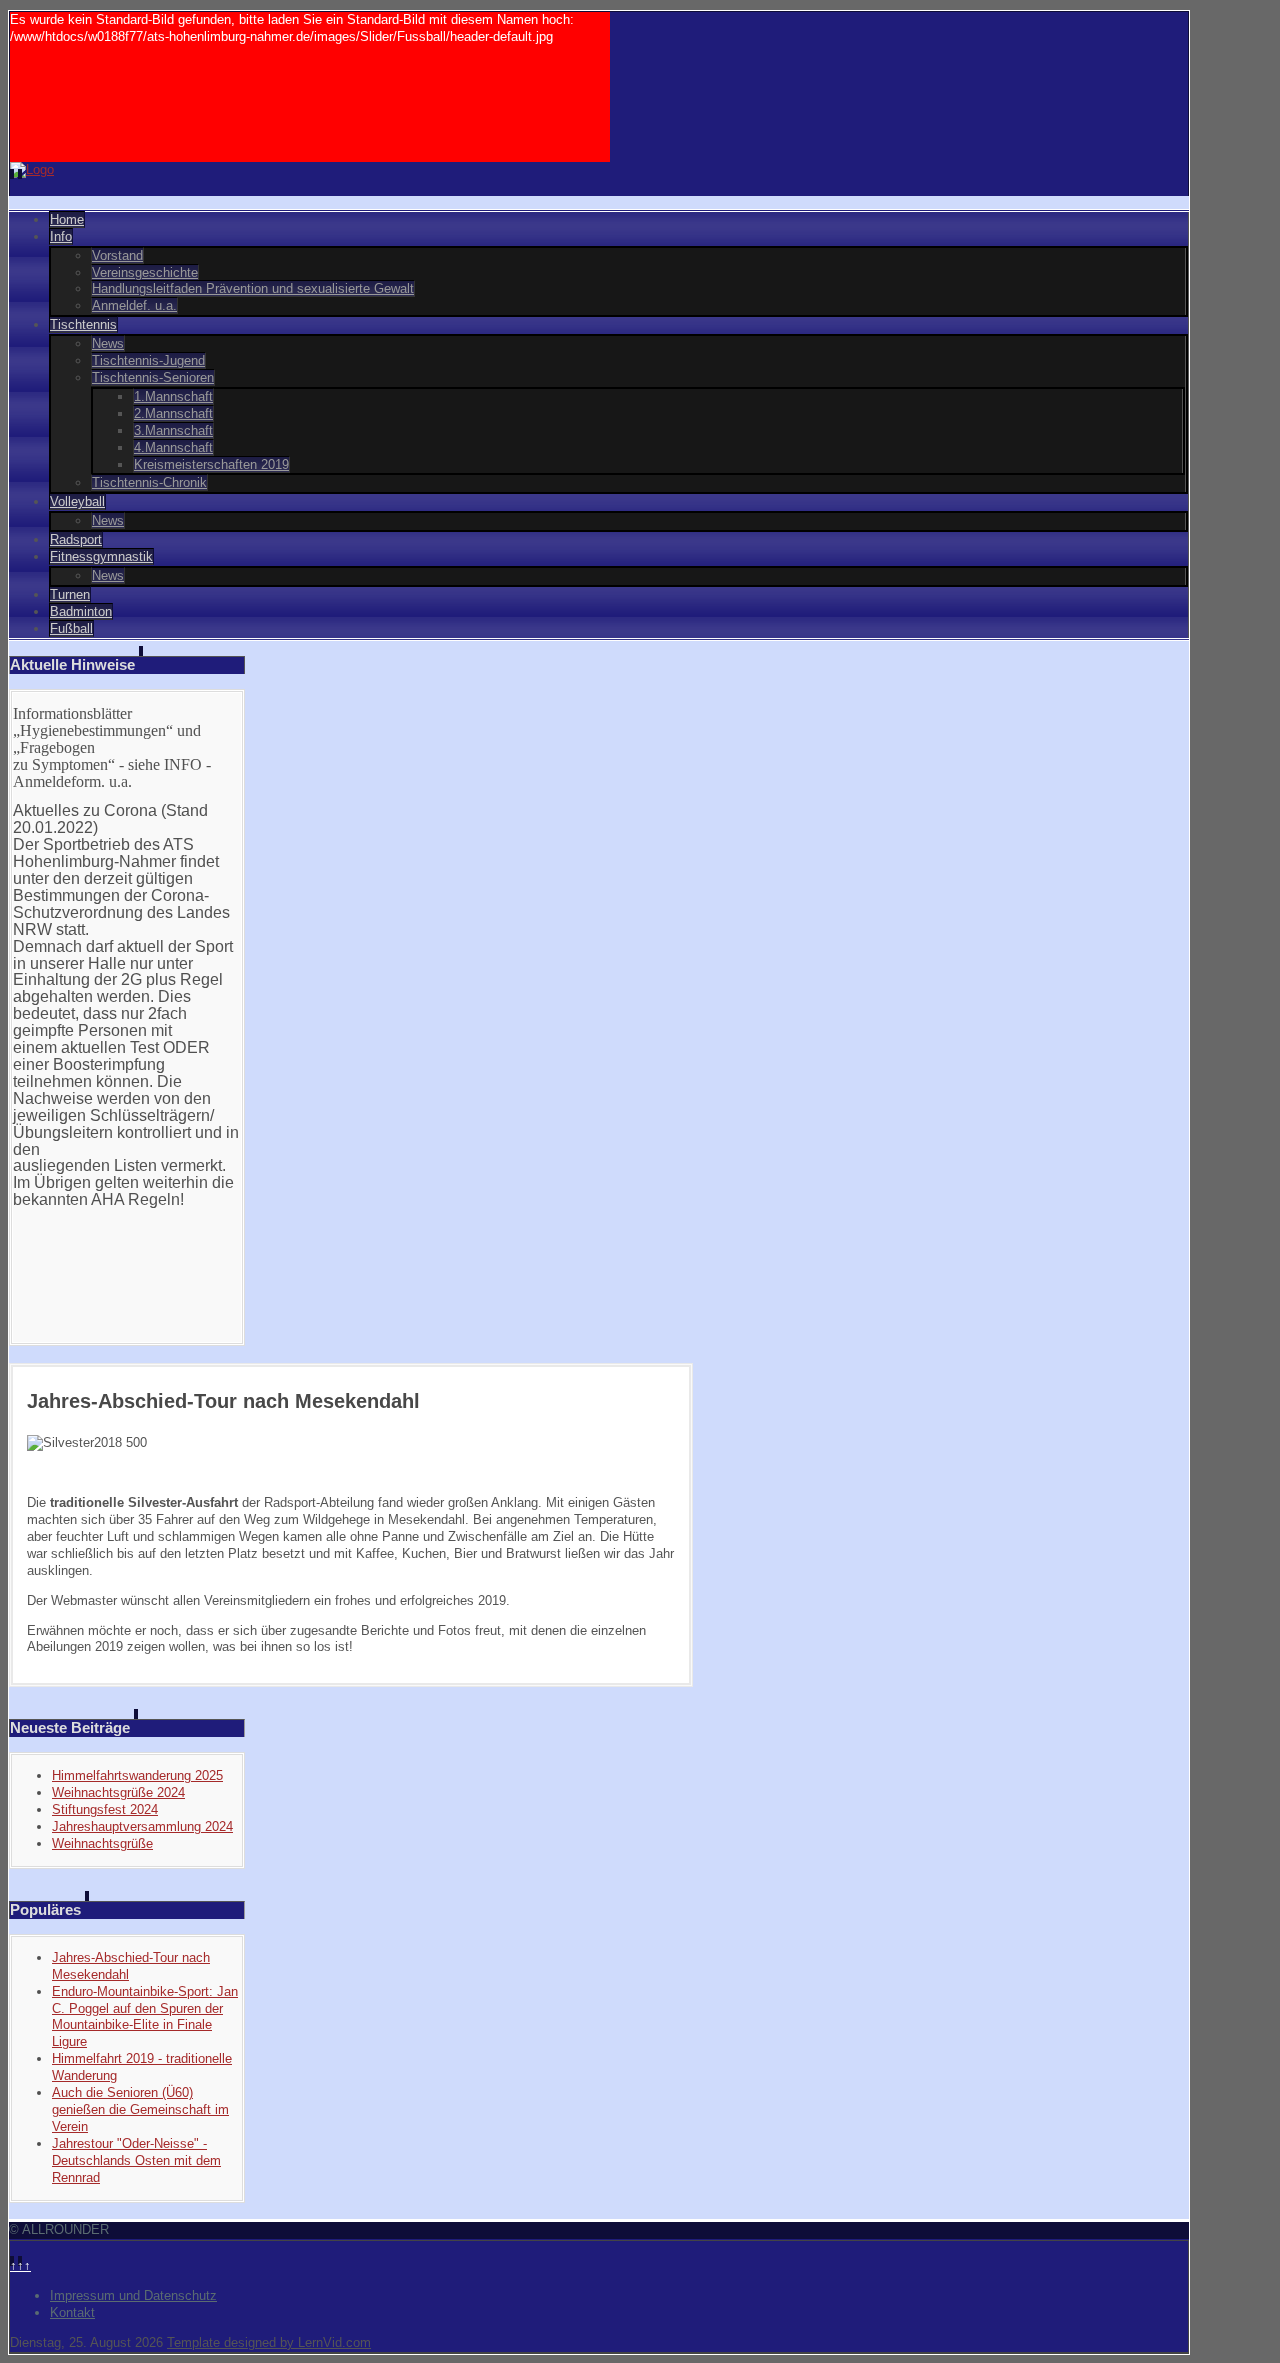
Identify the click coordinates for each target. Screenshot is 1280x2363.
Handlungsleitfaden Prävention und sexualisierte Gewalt (253, 288)
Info (61, 236)
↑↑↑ (20, 2265)
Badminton (81, 611)
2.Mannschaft (173, 413)
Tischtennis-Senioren (153, 377)
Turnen (70, 594)
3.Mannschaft (173, 430)
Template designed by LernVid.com (269, 2342)
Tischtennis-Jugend (148, 360)
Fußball (71, 628)
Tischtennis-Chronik (149, 482)
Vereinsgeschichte (145, 272)
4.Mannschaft (173, 447)
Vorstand (117, 255)
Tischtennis (83, 324)
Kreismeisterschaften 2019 (211, 464)
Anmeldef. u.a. (134, 305)
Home (67, 219)
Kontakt (72, 2312)
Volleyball (77, 501)
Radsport (76, 539)
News (108, 343)
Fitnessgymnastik (101, 556)
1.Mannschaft (173, 396)
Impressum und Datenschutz (133, 2295)
